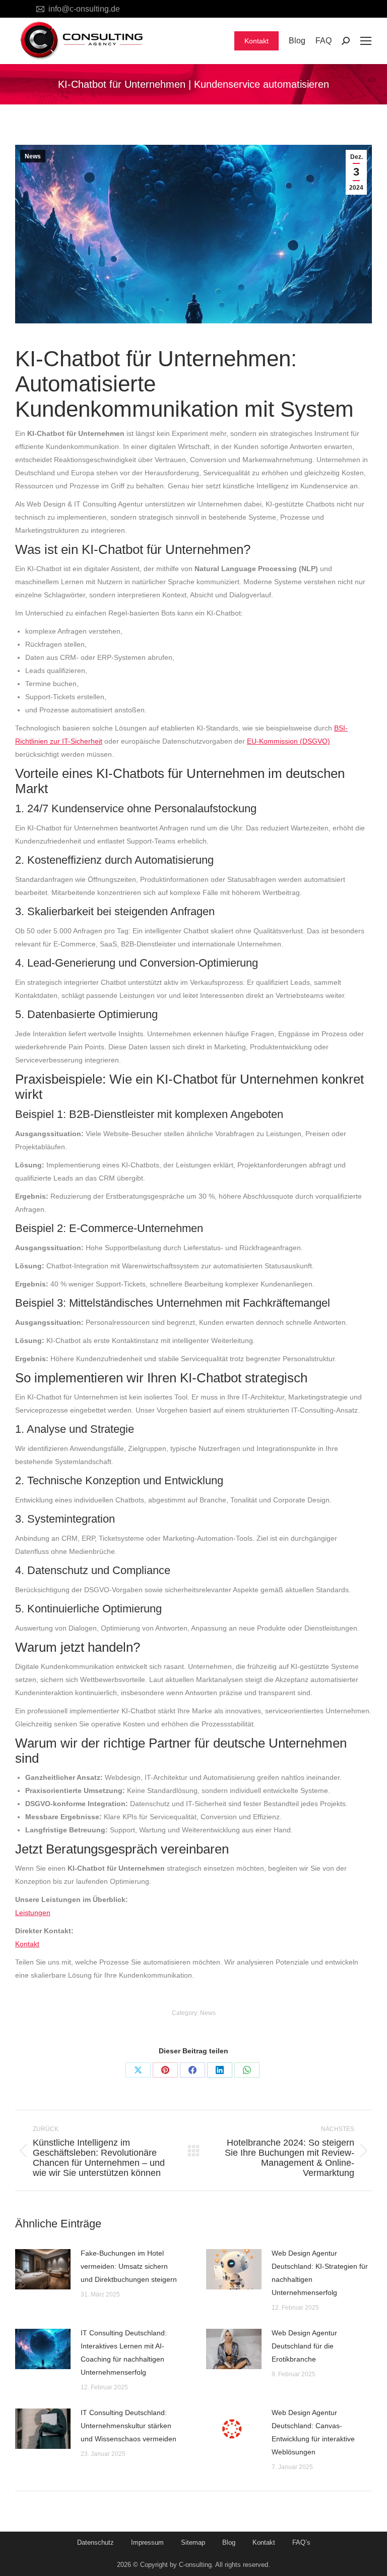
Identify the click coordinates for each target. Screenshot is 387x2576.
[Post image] (43, 2269)
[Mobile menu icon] (366, 41)
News (33, 156)
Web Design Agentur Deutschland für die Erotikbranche (304, 2346)
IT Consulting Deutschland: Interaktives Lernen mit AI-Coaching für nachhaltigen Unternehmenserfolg (124, 2353)
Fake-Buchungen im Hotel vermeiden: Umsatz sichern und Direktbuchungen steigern (129, 2266)
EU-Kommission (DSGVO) (288, 741)
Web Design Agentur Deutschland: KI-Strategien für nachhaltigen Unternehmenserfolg (320, 2273)
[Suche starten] (346, 41)
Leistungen (33, 1913)
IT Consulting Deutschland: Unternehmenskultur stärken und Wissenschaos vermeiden (128, 2426)
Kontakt (27, 1944)
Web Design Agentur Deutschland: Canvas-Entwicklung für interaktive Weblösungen (313, 2432)
